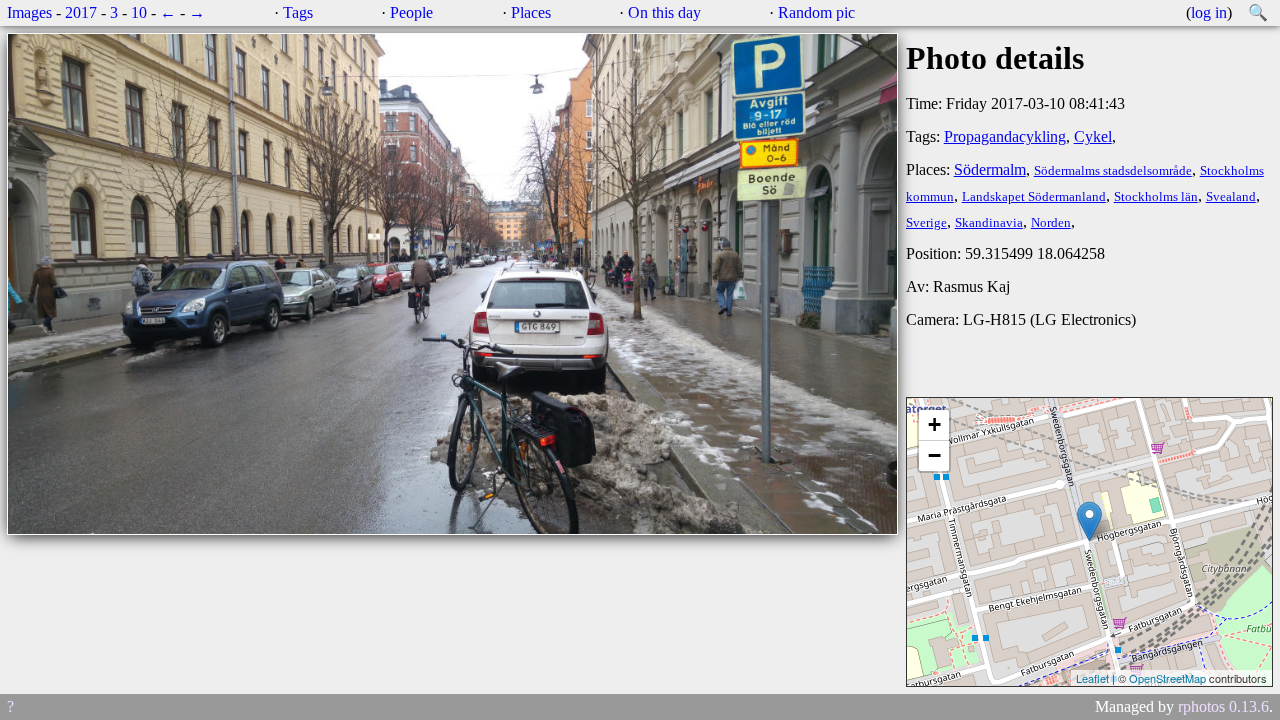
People (411, 12)
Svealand (1231, 197)
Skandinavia (989, 223)
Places (531, 12)
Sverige (926, 223)
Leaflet (1092, 678)
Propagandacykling (1005, 136)
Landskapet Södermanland (1034, 197)
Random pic (816, 12)
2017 (81, 12)
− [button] (934, 455)
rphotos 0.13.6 (1223, 706)
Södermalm (990, 169)
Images (29, 12)
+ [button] (934, 424)
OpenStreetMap (1167, 678)
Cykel (1093, 136)
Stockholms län (1156, 197)
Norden (1051, 223)
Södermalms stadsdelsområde (1113, 171)
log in (1209, 12)
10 (139, 12)
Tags (298, 12)
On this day (664, 12)
